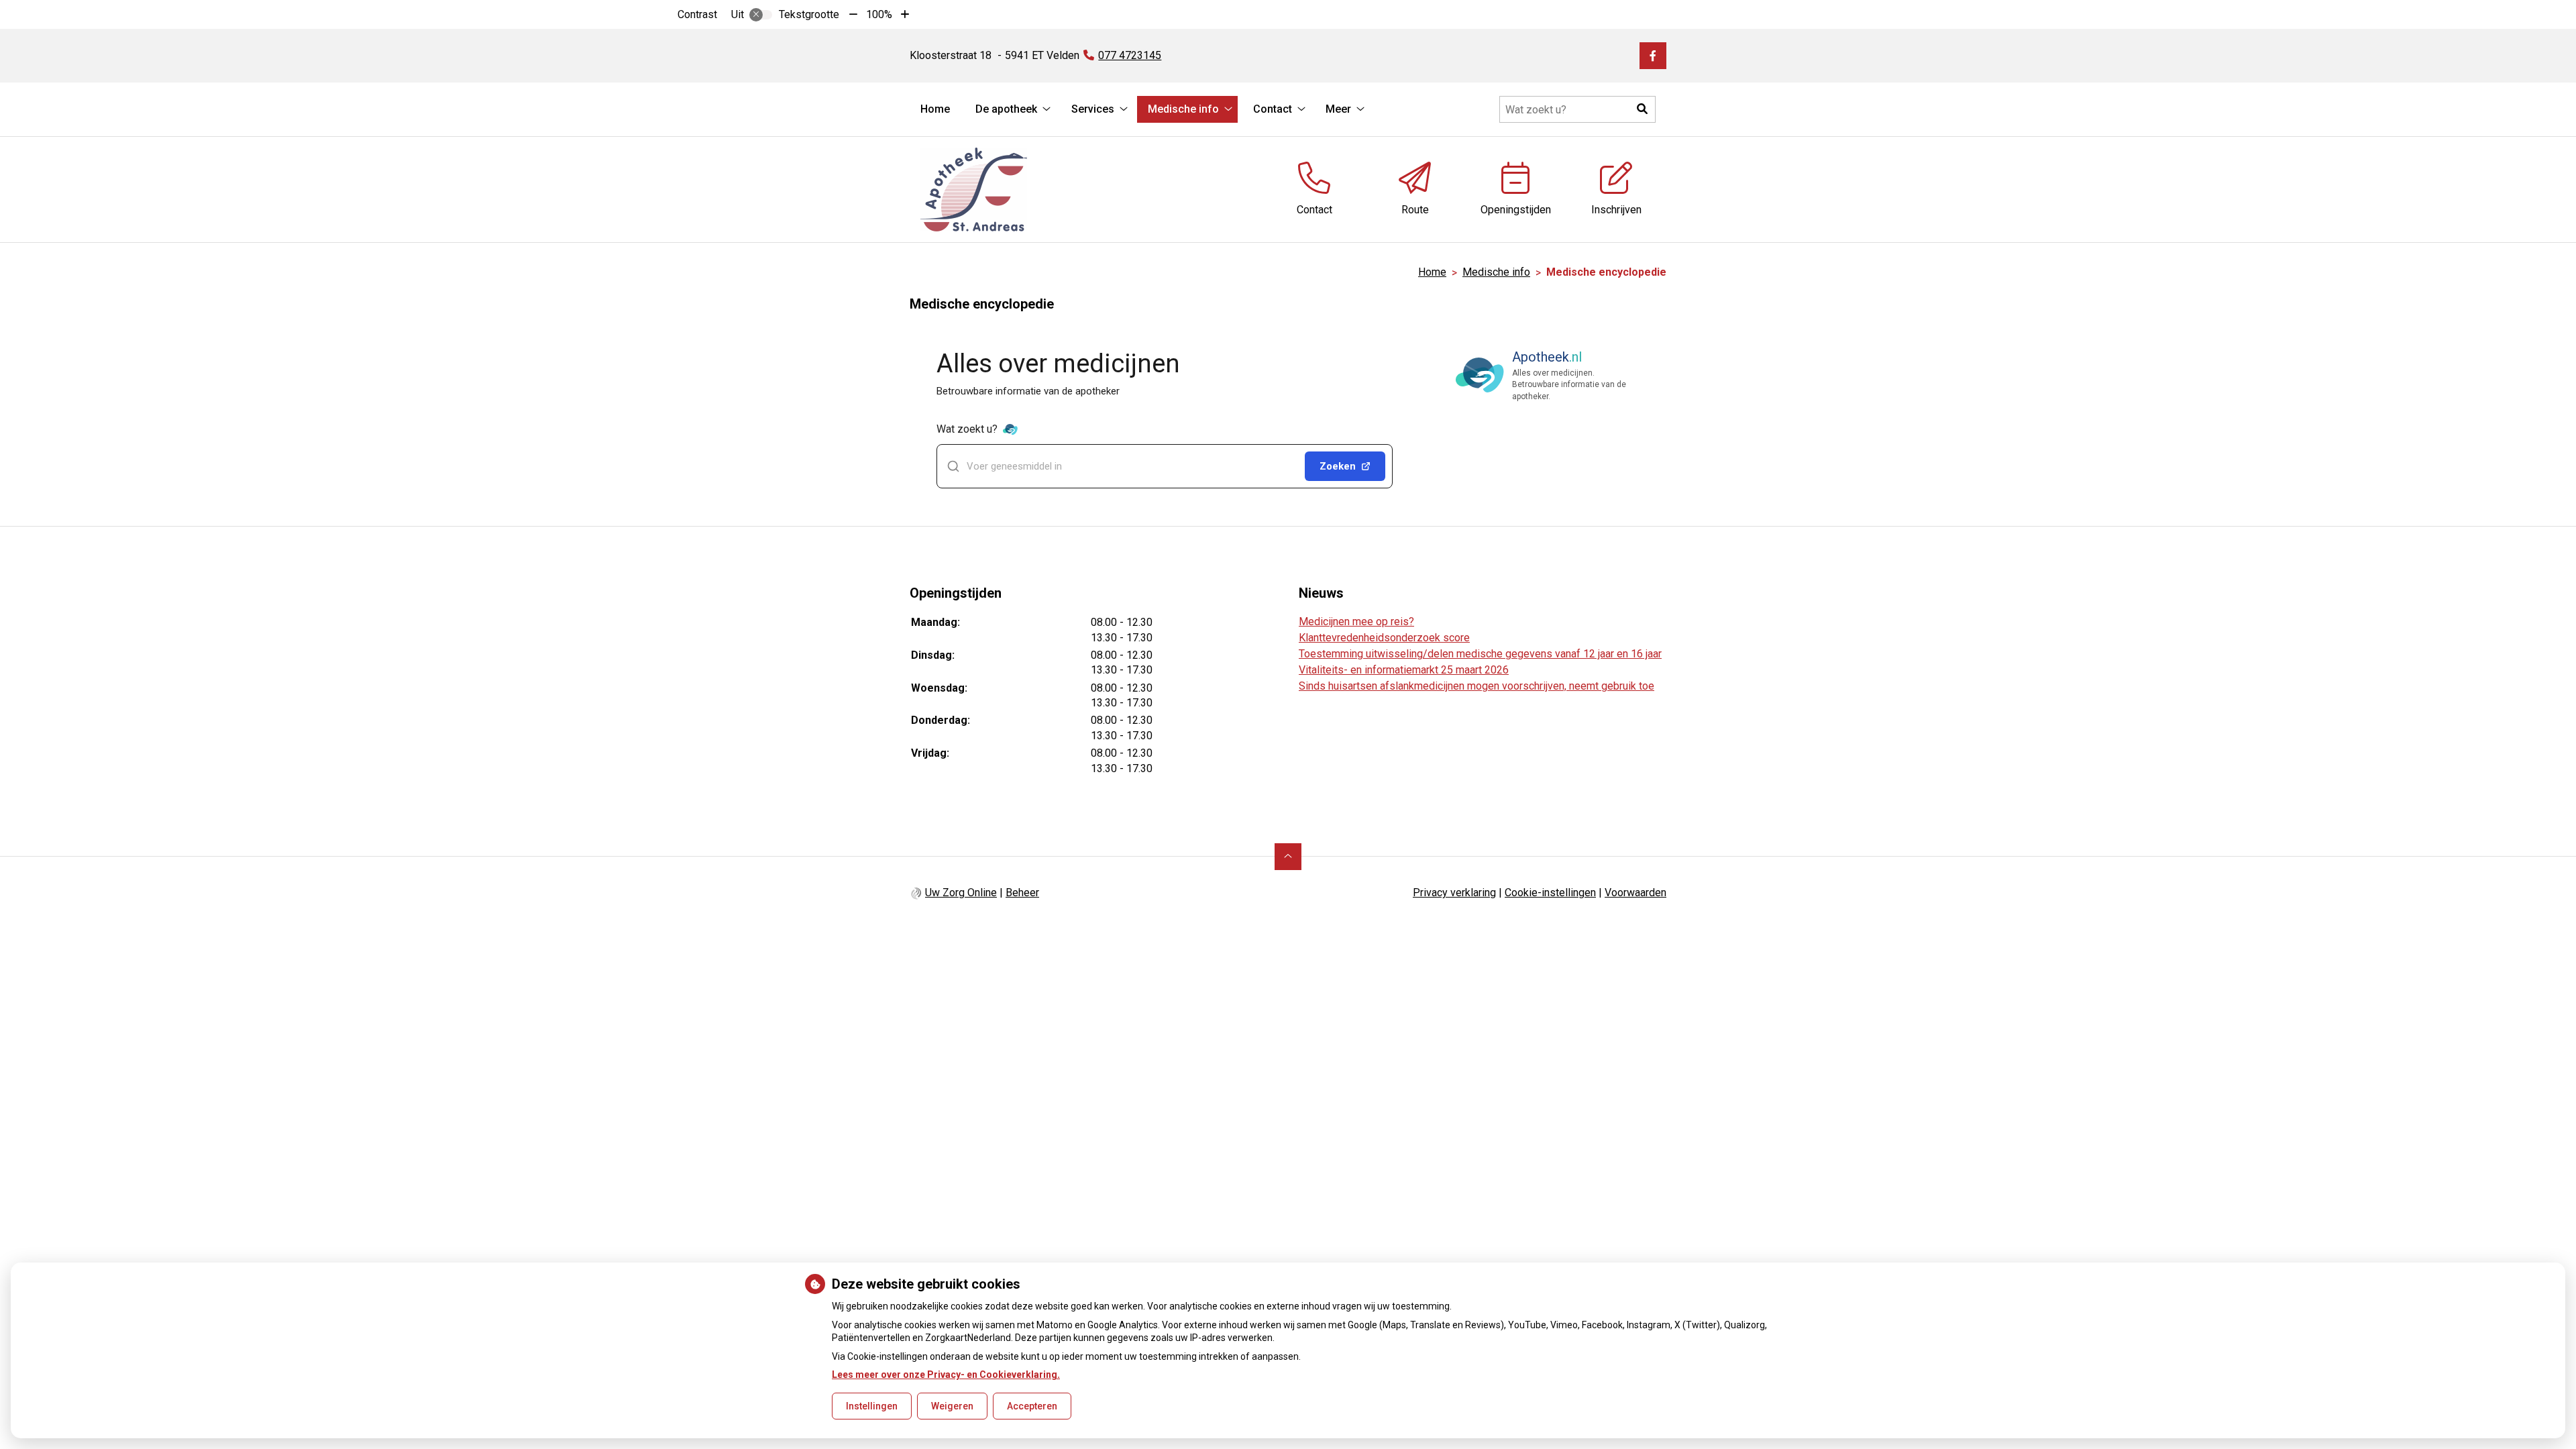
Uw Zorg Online (961, 893)
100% (879, 14)
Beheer (1022, 893)
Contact (1273, 109)
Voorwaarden (1635, 893)
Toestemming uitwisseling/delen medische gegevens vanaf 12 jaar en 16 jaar (1480, 654)
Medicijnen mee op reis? (1356, 622)
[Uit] (761, 15)
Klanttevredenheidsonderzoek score (1384, 638)
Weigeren (952, 1406)
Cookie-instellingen (1550, 893)
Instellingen (872, 1406)
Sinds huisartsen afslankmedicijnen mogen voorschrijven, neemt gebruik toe (1477, 686)
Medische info (1183, 109)
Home (935, 109)
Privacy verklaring (1454, 893)
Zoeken (1338, 466)
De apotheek (1006, 109)
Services (1093, 109)
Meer (1338, 109)
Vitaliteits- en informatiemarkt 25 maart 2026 (1404, 670)
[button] (1642, 109)
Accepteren (1032, 1406)
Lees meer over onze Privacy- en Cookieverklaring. (946, 1375)
